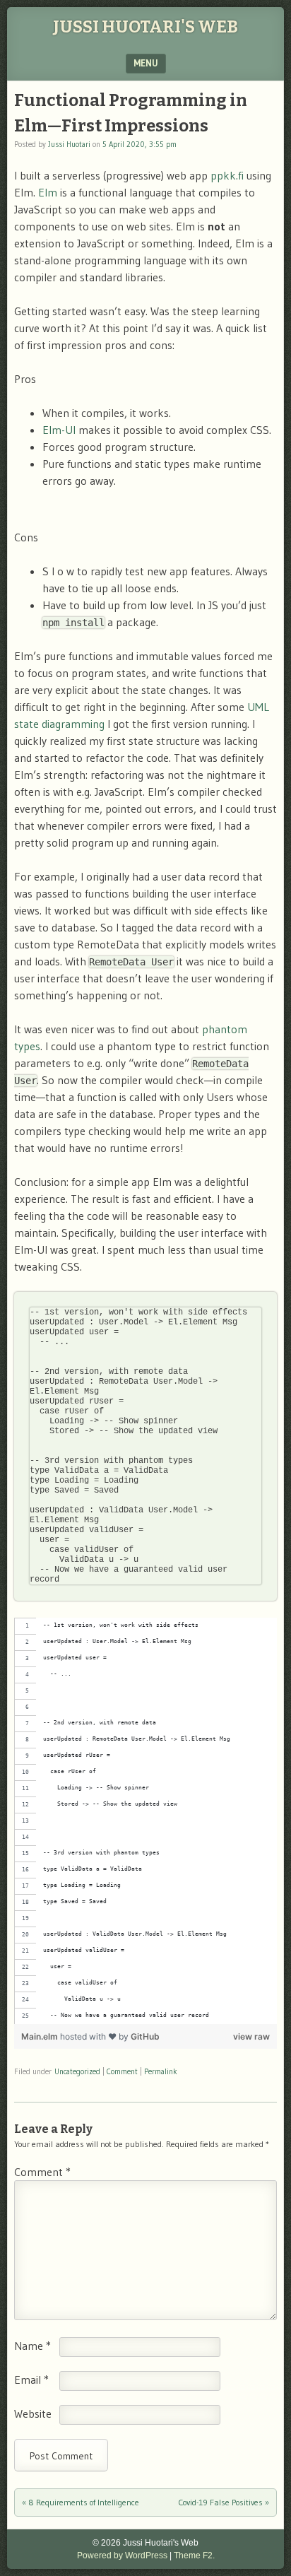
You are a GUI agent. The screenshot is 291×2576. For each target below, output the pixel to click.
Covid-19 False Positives (224, 2502)
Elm (48, 192)
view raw (251, 2036)
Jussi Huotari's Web (145, 27)
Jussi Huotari (69, 144)
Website (33, 2413)
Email (31, 2380)
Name (32, 2346)
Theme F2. (194, 2556)
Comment (122, 2071)
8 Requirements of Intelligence (81, 2502)
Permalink (161, 2071)
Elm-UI (59, 430)
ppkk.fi (227, 175)
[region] (145, 1821)
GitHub (145, 2036)
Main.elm (41, 2036)
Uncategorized (77, 2071)
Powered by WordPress (122, 2556)
